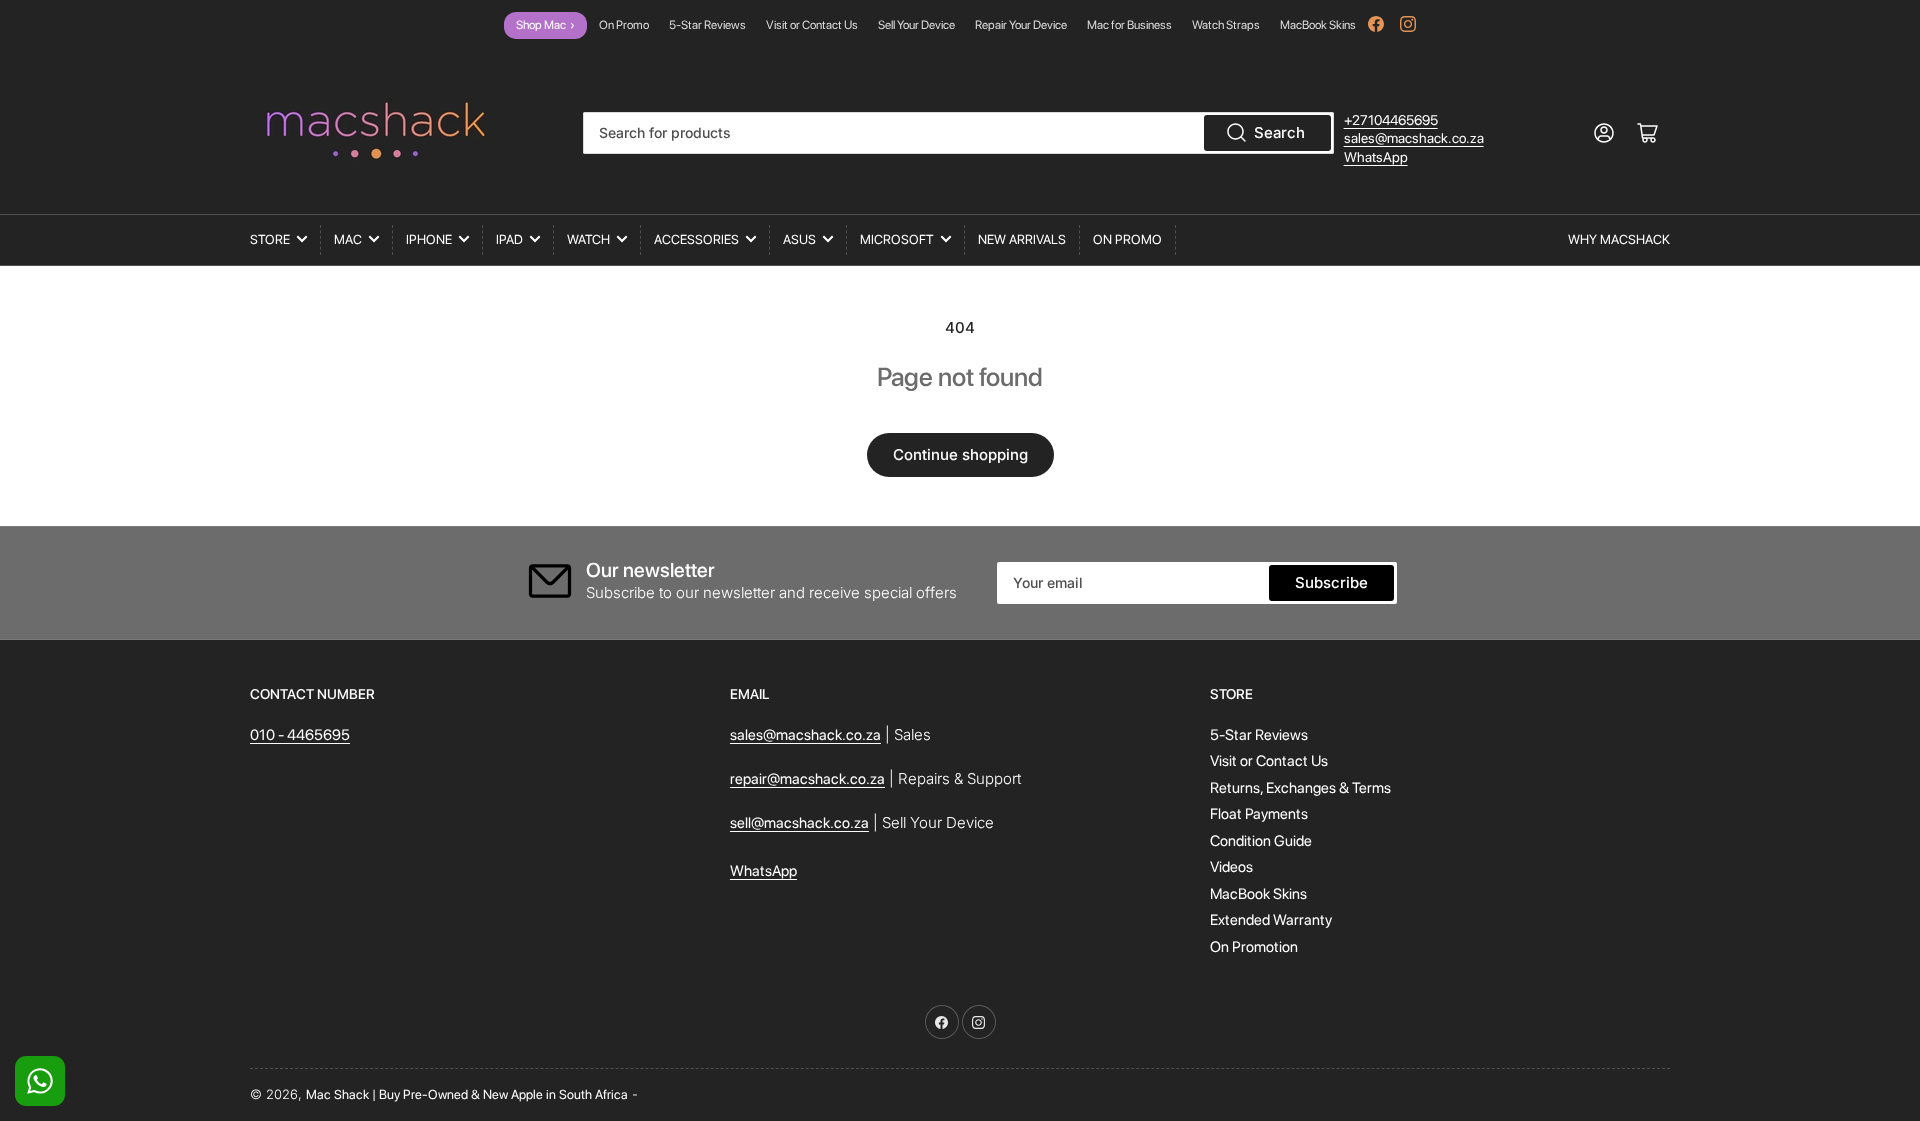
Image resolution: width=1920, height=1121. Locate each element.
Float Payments (1259, 814)
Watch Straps (1226, 25)
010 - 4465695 (300, 735)
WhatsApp (1376, 157)
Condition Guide (1261, 841)
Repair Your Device (1021, 25)
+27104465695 (1391, 120)
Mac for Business (1129, 25)
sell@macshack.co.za (799, 823)
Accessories (696, 239)
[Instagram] (1408, 24)
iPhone (429, 239)
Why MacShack (1619, 239)
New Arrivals (1022, 239)
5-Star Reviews (707, 25)
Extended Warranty (1271, 920)
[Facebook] (1376, 24)
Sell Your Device (916, 25)
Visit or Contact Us (812, 25)
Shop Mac (545, 25)
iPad (509, 239)
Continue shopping (960, 454)
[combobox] (958, 133)
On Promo (624, 25)
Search (1279, 132)
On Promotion (1254, 947)
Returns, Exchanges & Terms (1300, 788)
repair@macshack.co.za (807, 779)
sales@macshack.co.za (1414, 138)
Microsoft (897, 239)
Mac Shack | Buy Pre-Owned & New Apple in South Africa (467, 1094)
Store (270, 239)
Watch (588, 239)
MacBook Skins (1318, 25)
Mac (348, 239)
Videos (1231, 867)
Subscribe (1331, 582)
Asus (799, 239)
